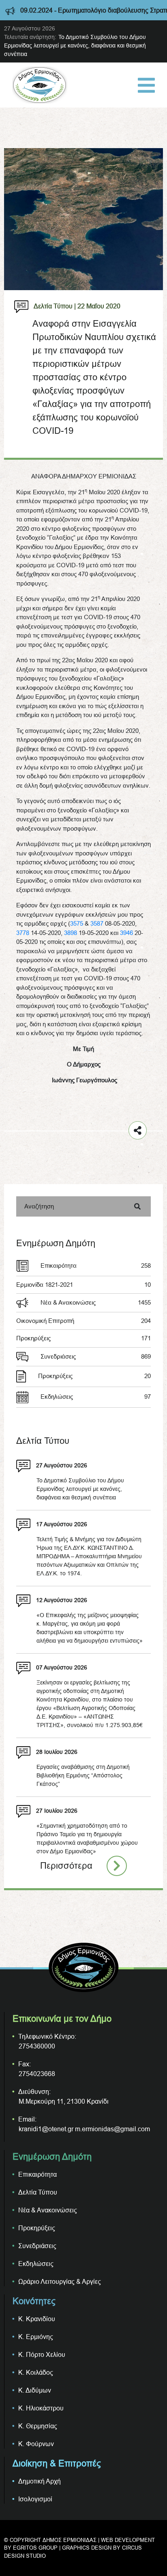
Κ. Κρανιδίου (37, 2319)
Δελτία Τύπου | (55, 306)
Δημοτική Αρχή (40, 2481)
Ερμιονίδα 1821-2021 (83, 1285)
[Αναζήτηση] (137, 1206)
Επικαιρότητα (96, 1265)
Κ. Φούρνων (36, 2444)
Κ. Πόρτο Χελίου (42, 2354)
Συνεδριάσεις (96, 1356)
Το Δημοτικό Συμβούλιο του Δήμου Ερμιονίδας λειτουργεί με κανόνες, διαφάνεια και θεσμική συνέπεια (75, 45)
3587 (97, 923)
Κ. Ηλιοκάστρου (41, 2408)
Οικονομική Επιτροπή (83, 1321)
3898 (71, 933)
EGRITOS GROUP (35, 2548)
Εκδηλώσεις (96, 1397)
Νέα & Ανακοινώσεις (96, 1302)
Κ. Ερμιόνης (36, 2337)
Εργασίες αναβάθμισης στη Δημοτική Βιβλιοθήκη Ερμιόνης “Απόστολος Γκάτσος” (83, 1775)
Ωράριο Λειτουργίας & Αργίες (60, 2281)
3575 (77, 923)
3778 (23, 933)
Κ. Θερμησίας (38, 2426)
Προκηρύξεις (83, 1338)
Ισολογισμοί (35, 2499)
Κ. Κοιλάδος (36, 2372)
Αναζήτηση (39, 1206)
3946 (126, 933)
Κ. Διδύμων (35, 2390)
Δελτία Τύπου (38, 2192)
